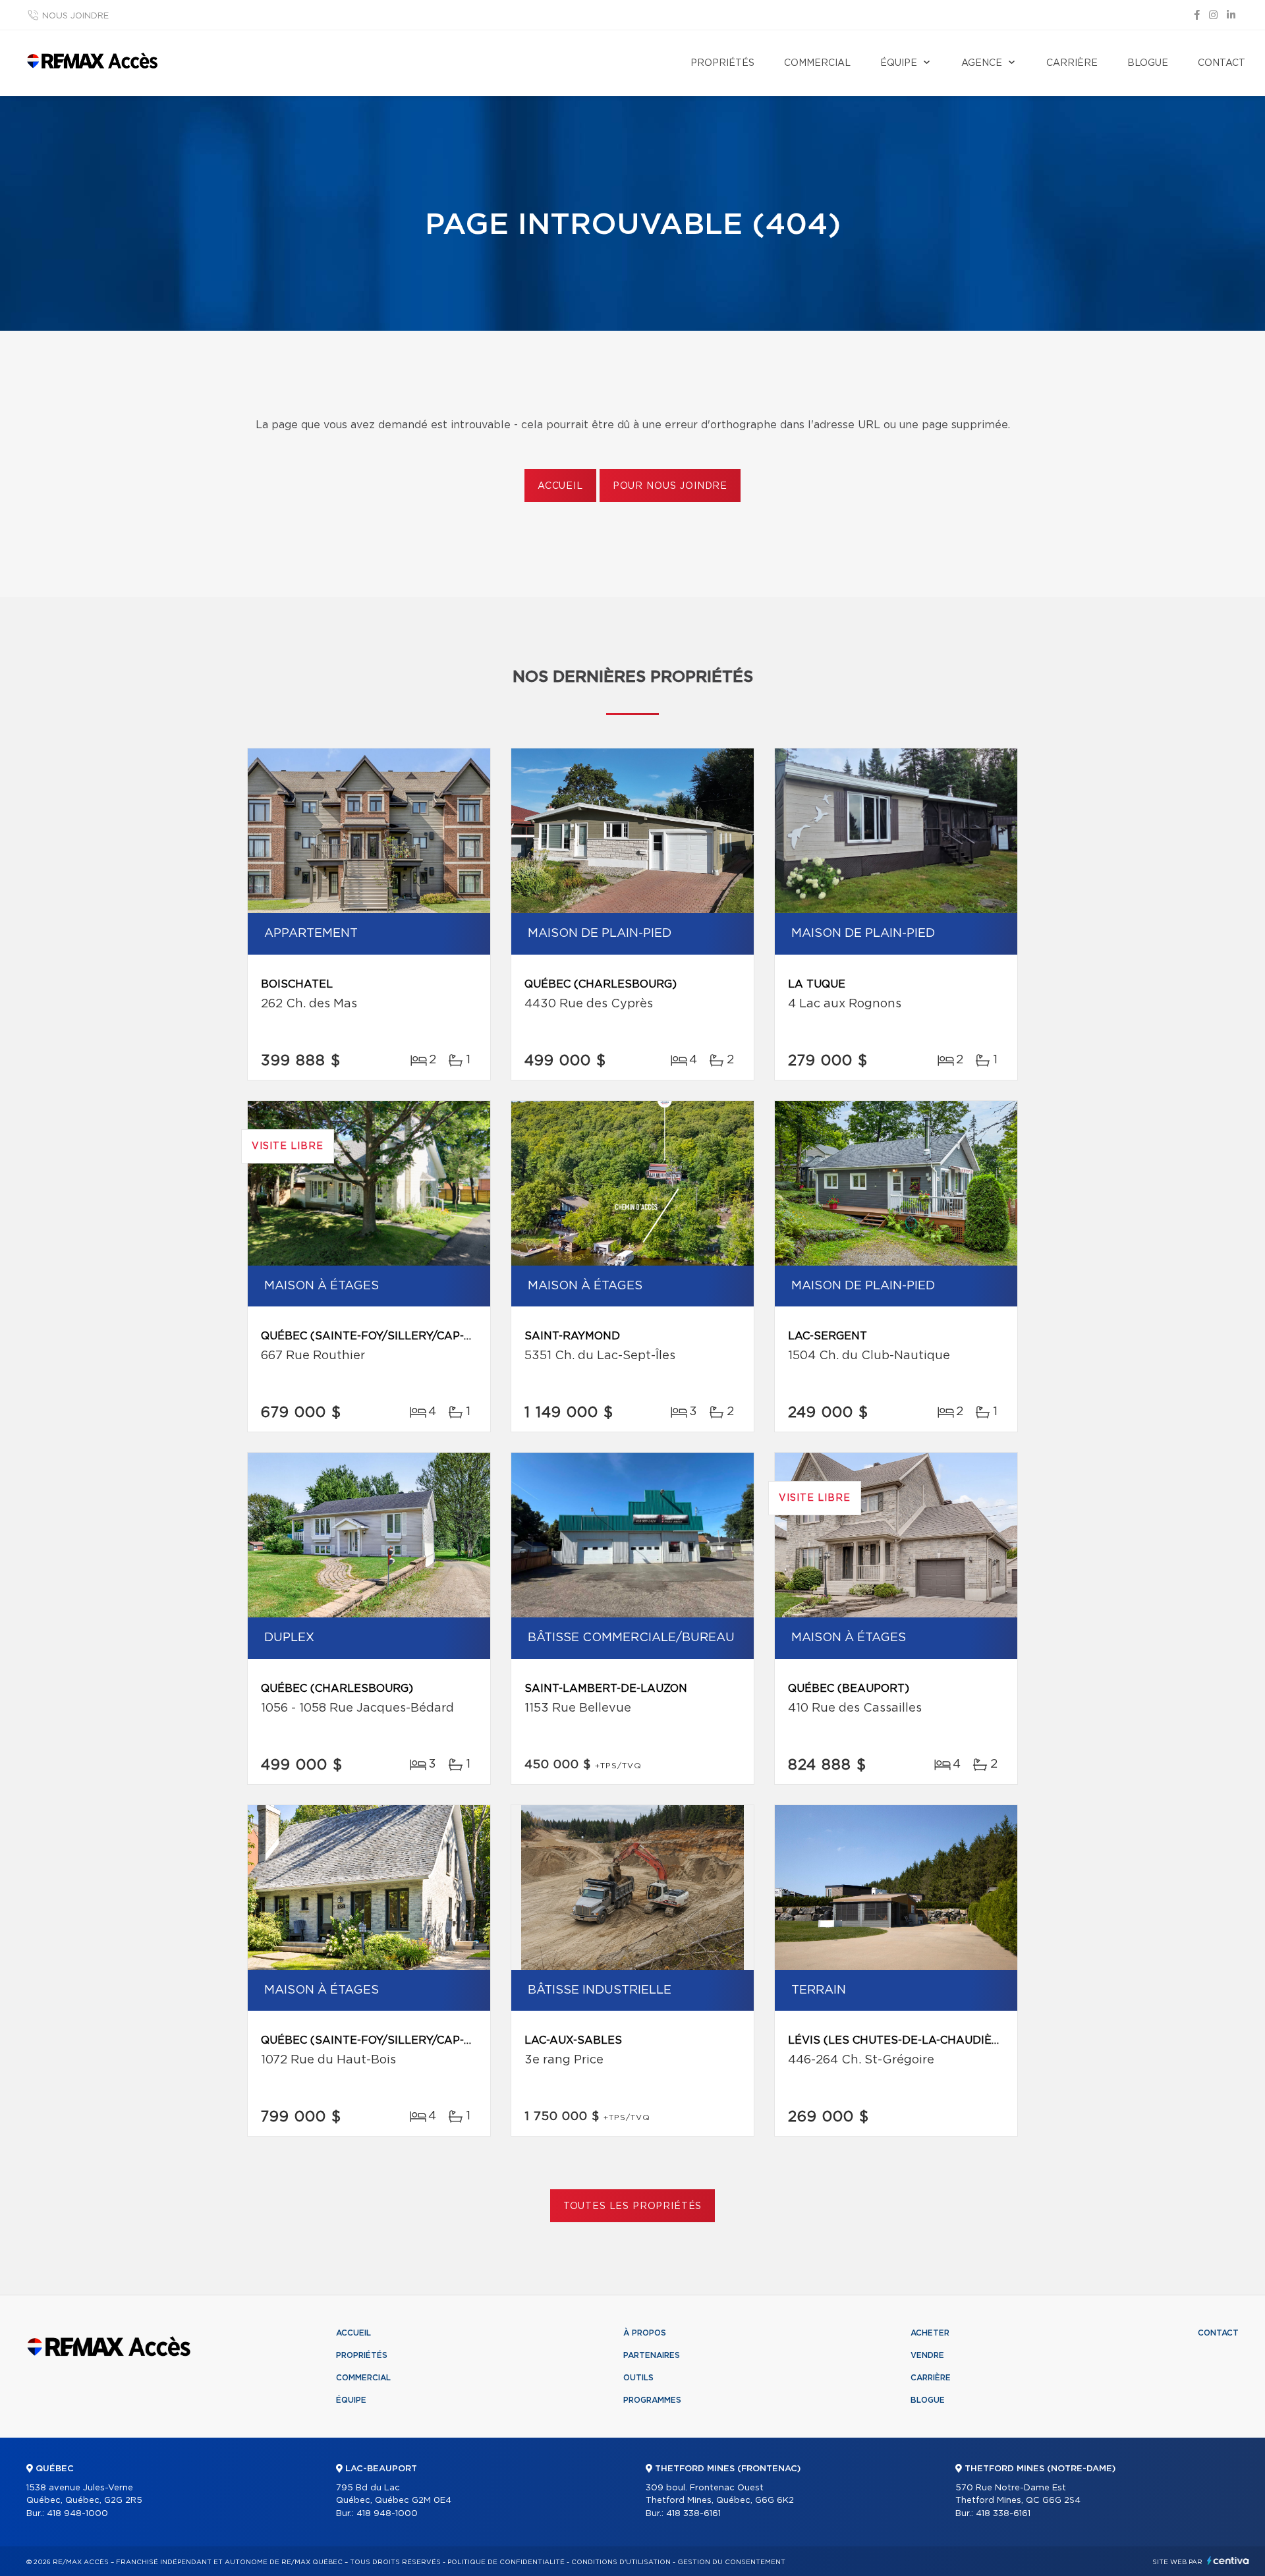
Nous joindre (75, 16)
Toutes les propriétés (633, 2206)
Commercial (817, 63)
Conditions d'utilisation (621, 2562)
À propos (645, 2333)
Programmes (652, 2400)
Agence (982, 63)
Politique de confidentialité (506, 2562)
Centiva (1228, 2561)
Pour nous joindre (670, 486)
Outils (638, 2378)
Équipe (899, 63)
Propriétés (722, 63)
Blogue (1148, 63)
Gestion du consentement (731, 2562)
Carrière (1072, 63)
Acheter (930, 2333)
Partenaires (652, 2355)
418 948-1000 (77, 2514)
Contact (1222, 63)
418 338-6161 (693, 2514)
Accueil (560, 486)
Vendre (927, 2355)
